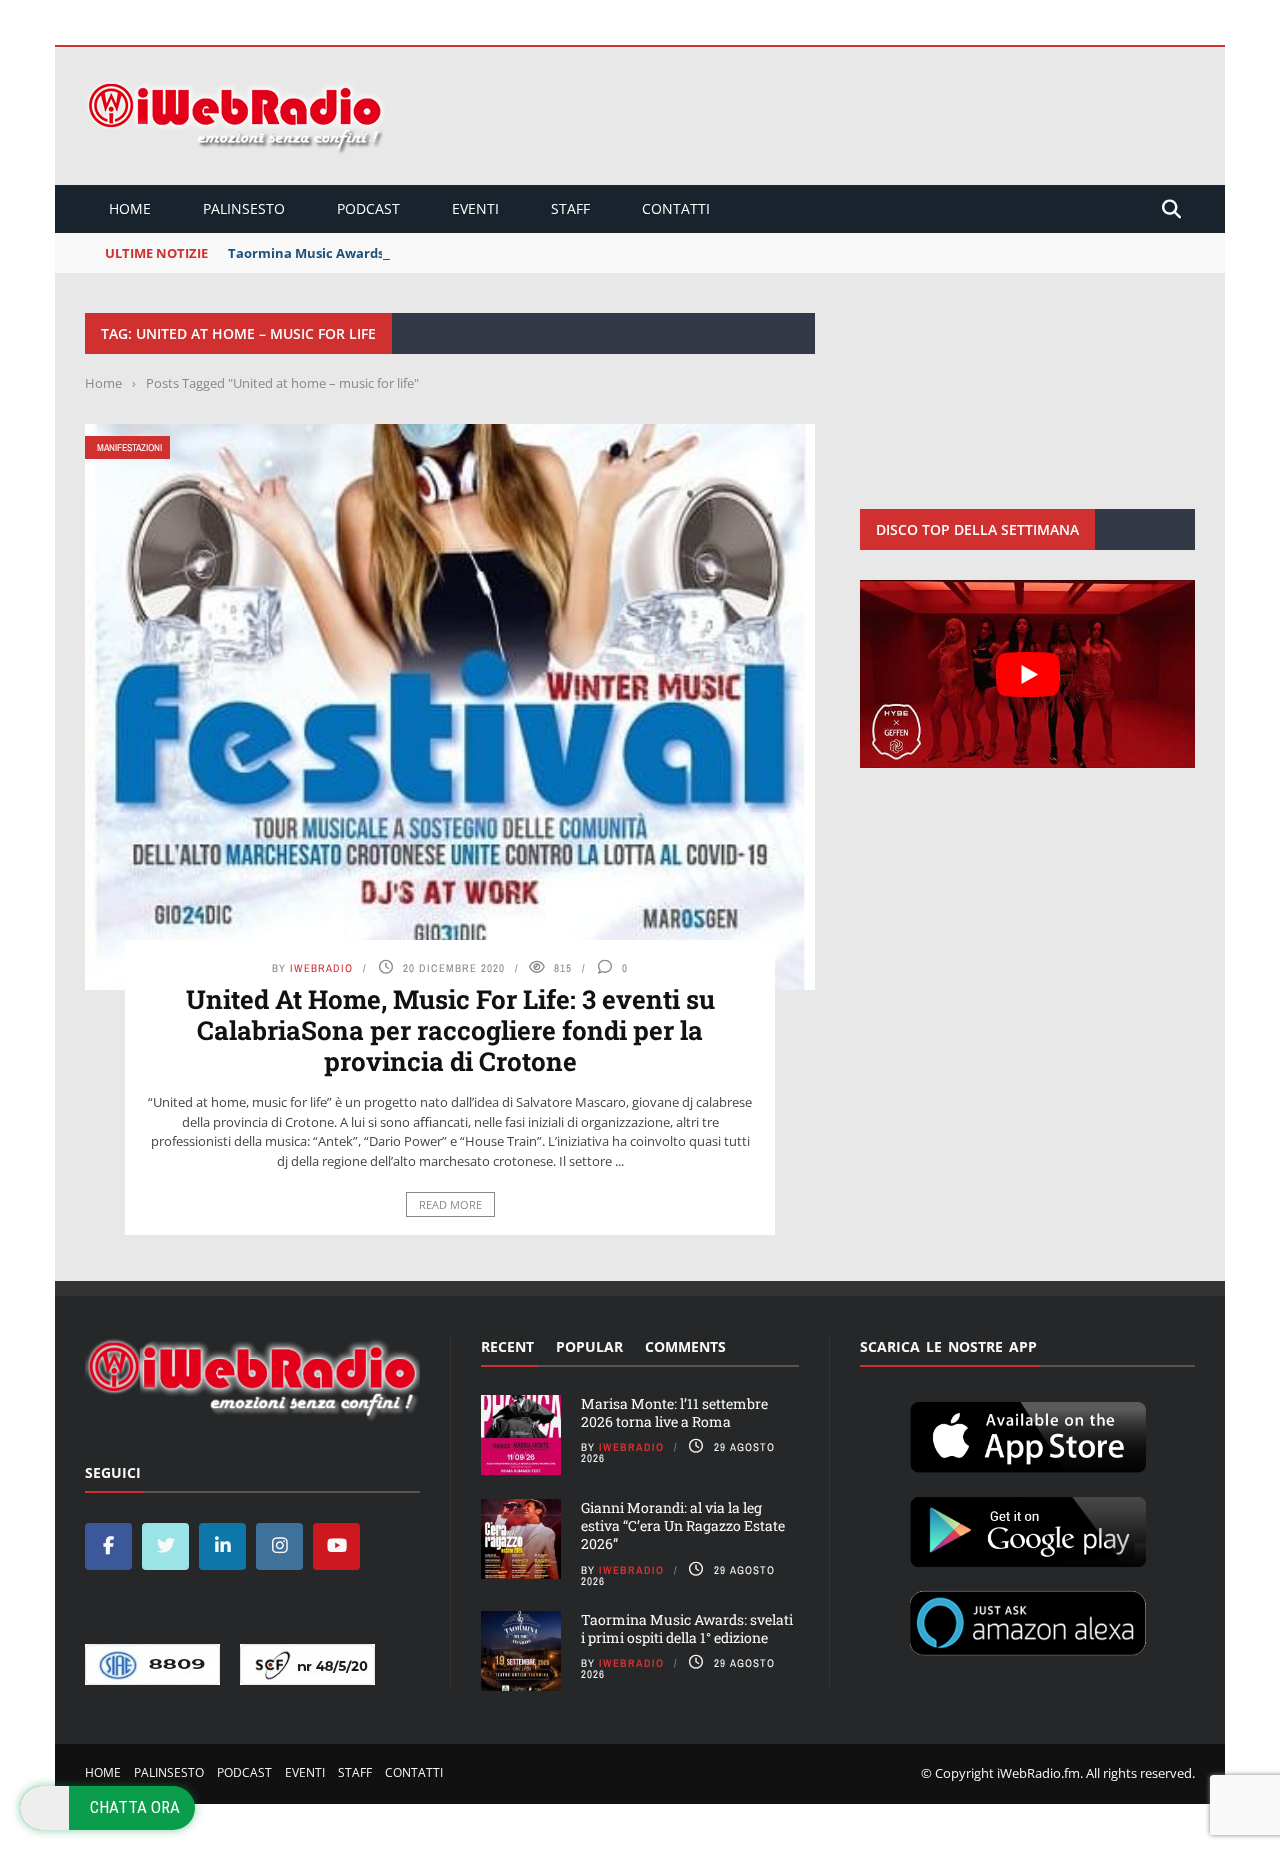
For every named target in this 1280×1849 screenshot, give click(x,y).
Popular (589, 1346)
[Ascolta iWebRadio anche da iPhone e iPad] (1028, 1433)
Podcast (368, 208)
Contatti (676, 208)
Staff (570, 208)
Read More (450, 1204)
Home (130, 208)
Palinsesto (244, 208)
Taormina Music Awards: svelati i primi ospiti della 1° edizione (427, 253)
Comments (685, 1346)
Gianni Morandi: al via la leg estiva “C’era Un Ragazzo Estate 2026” (683, 1525)
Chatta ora (135, 1807)
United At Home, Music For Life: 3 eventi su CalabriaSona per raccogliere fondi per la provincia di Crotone (450, 1030)
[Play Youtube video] (1027, 674)
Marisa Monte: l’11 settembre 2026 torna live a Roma (674, 1412)
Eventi (475, 208)
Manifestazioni (129, 447)
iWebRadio (321, 968)
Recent (507, 1346)
